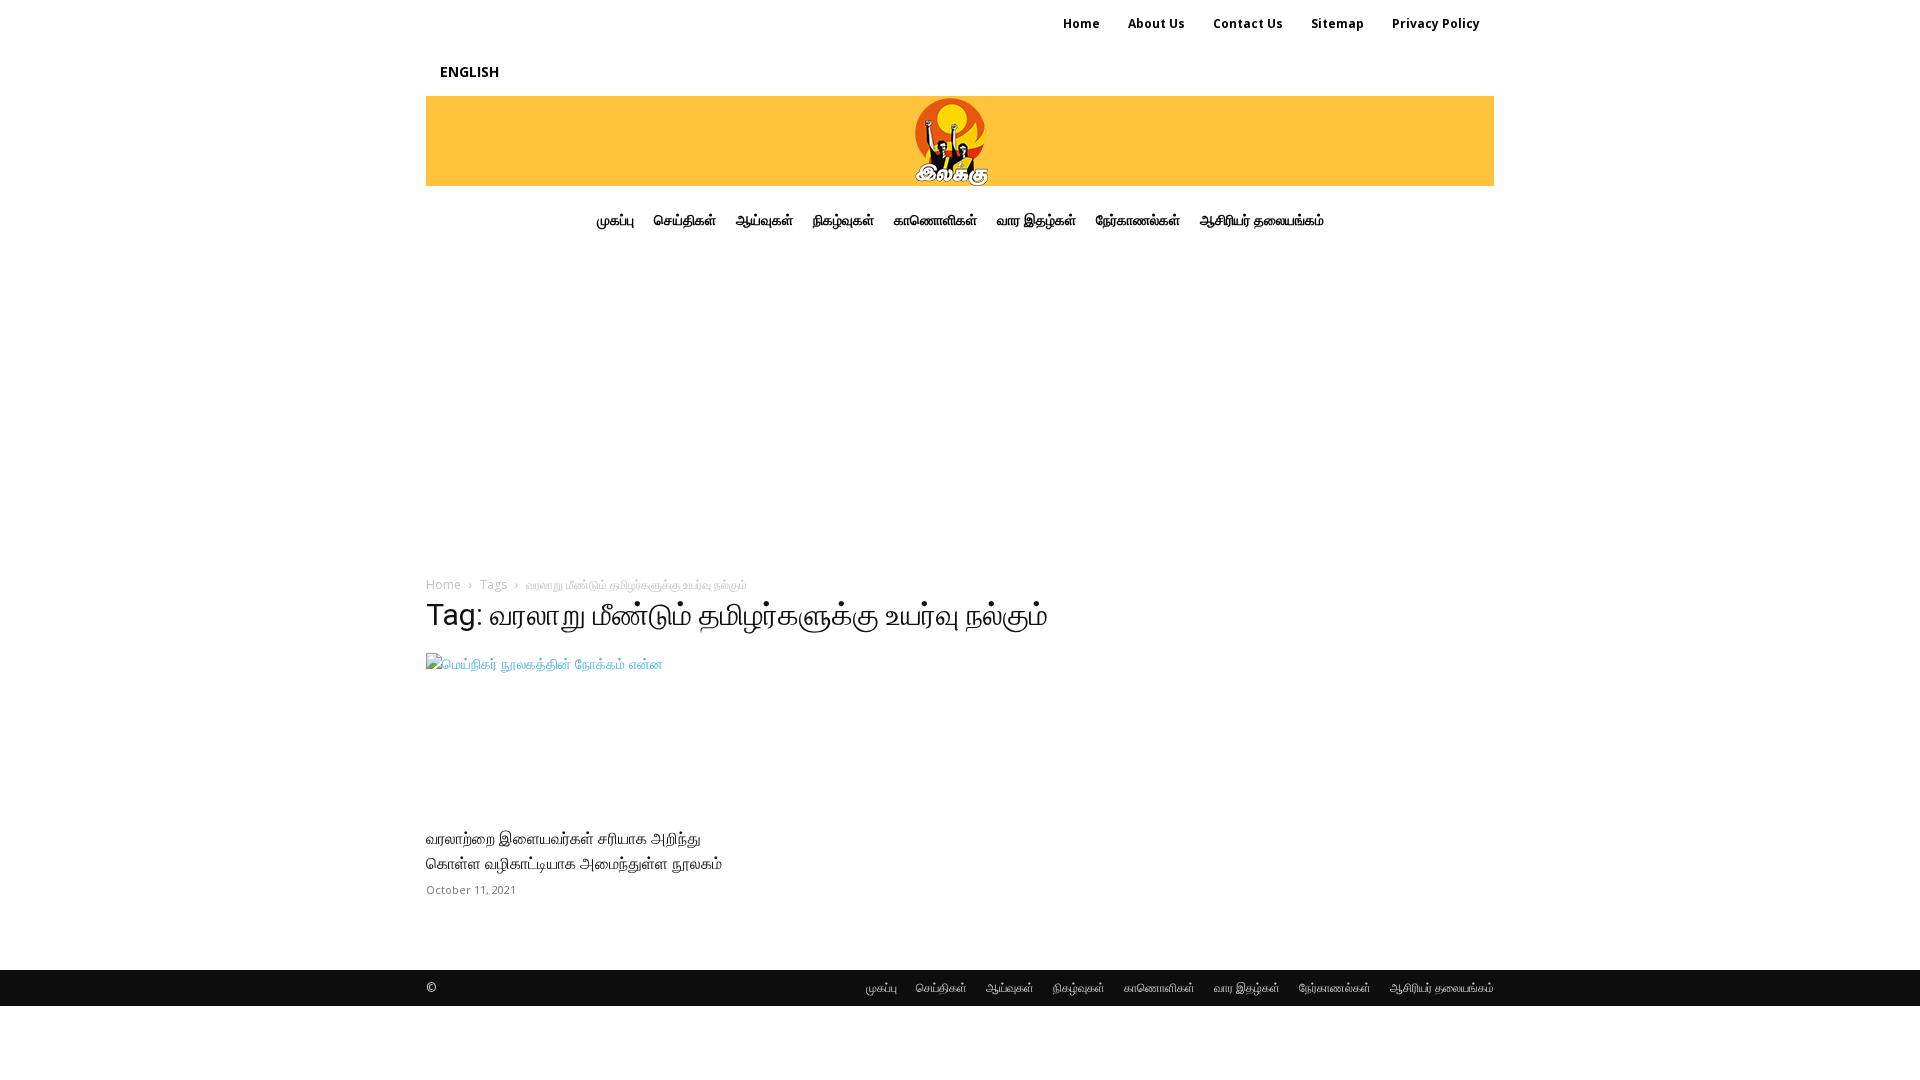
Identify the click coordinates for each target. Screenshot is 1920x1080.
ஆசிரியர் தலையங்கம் (1442, 987)
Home (443, 584)
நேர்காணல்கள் (1335, 987)
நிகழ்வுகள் (1079, 987)
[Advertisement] (960, 404)
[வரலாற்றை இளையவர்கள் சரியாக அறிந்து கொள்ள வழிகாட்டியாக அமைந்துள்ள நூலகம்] (588, 733)
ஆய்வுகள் (1010, 987)
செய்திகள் (941, 987)
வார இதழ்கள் (1247, 987)
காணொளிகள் (1159, 987)
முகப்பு (881, 987)
